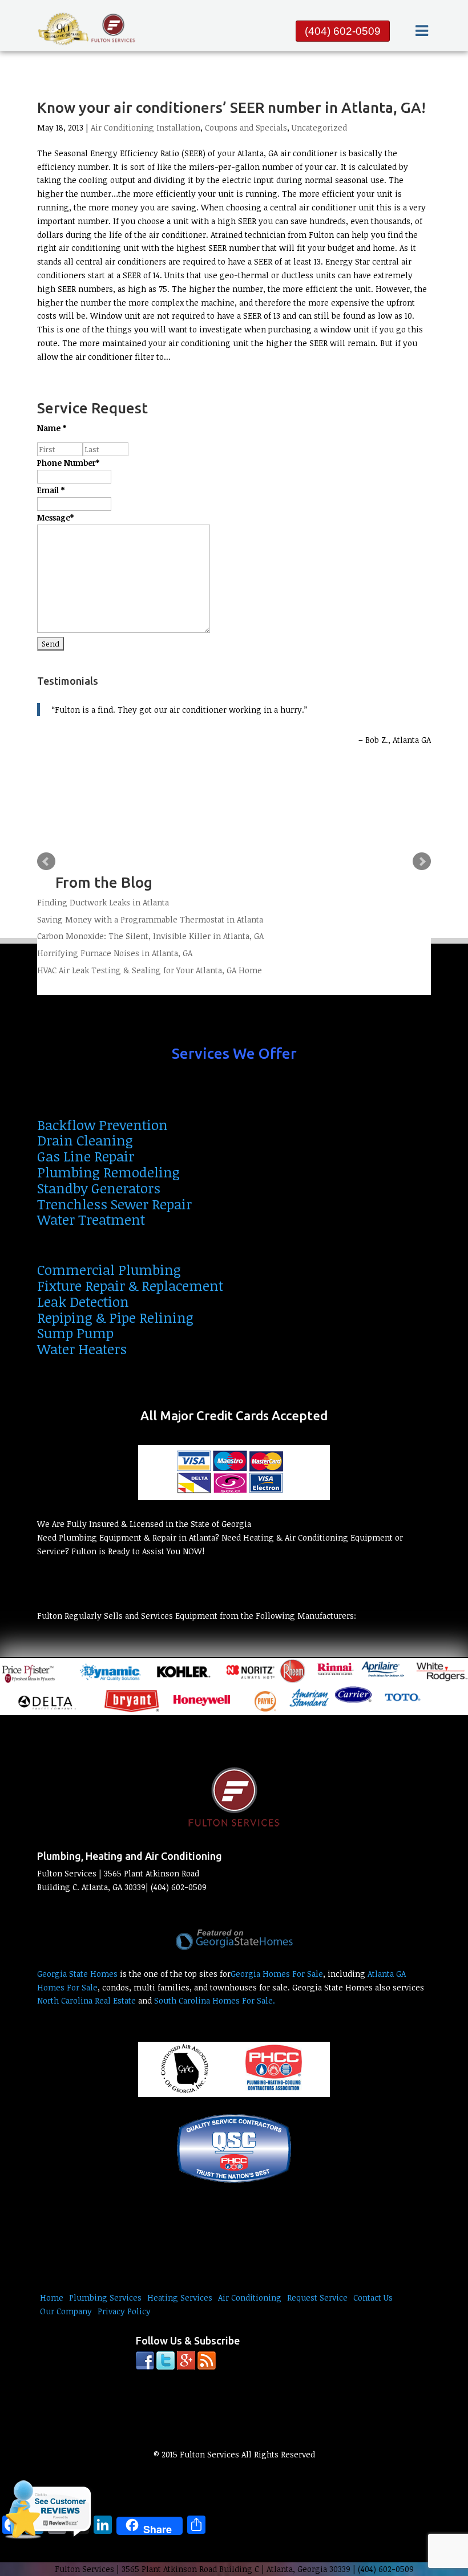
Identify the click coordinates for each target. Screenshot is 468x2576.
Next (422, 862)
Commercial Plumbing (109, 1269)
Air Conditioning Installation (146, 127)
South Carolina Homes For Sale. (215, 2000)
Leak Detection (83, 1301)
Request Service (317, 2297)
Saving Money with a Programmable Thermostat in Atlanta (150, 919)
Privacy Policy (124, 2311)
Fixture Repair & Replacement (130, 1285)
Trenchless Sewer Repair (114, 1204)
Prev (46, 862)
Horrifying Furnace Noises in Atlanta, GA (115, 953)
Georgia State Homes (77, 1974)
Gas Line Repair (86, 1156)
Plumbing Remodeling (108, 1172)
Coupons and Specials (246, 127)
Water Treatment (91, 1219)
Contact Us (373, 2297)
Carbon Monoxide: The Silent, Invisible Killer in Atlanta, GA (150, 936)
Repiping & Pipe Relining (115, 1317)
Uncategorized (319, 127)
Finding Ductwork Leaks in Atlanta (103, 902)
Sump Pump (75, 1333)
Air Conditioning (250, 2297)
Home (52, 2297)
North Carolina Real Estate (86, 2000)
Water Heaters (82, 1349)
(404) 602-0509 (343, 31)
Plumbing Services (105, 2297)
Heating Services (180, 2297)
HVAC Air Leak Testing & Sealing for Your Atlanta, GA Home (150, 970)
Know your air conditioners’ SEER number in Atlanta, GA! (231, 107)
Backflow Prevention (102, 1125)
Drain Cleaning (85, 1140)
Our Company (66, 2311)
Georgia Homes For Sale (277, 1974)
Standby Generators (99, 1188)
